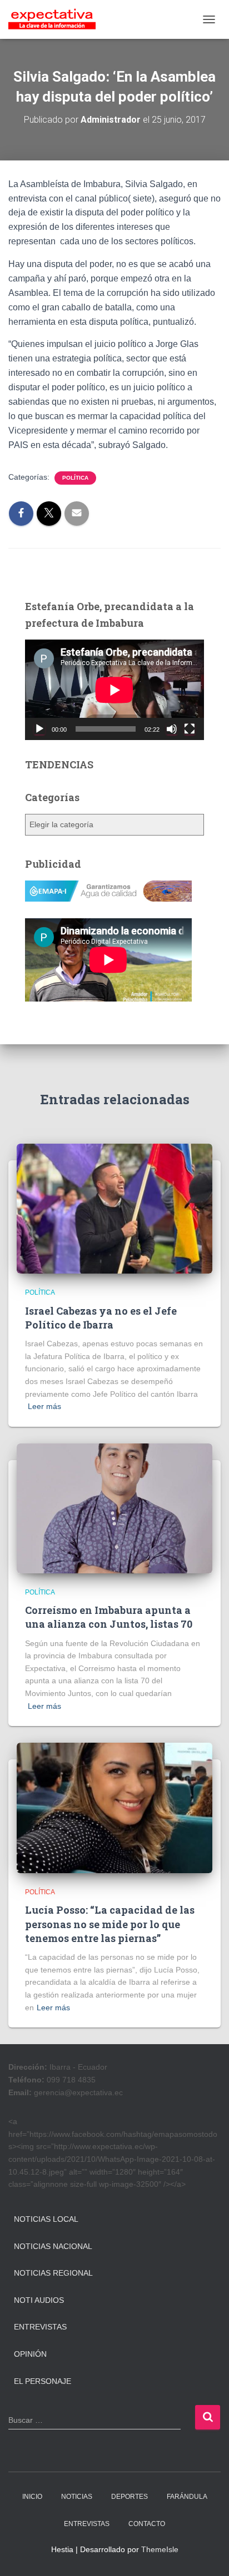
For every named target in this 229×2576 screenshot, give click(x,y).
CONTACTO (147, 2524)
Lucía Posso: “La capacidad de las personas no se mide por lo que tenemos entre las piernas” (110, 1924)
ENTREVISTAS (87, 2524)
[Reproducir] (39, 729)
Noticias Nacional (53, 2246)
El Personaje (43, 2381)
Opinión (30, 2354)
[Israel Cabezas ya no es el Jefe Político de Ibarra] (114, 1208)
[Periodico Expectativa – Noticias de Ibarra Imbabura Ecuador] (56, 19)
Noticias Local (46, 2219)
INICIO (32, 2497)
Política (75, 478)
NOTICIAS (77, 2497)
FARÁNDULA (187, 2497)
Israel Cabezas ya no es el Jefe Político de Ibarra (101, 1318)
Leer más (44, 1406)
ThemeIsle (160, 2549)
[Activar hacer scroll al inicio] (207, 2554)
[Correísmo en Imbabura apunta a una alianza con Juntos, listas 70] (114, 1508)
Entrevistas (40, 2327)
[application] (114, 690)
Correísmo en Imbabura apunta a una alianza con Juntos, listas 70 (109, 1617)
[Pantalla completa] (190, 729)
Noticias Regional (53, 2273)
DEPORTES (130, 2497)
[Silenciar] (172, 729)
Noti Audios (39, 2300)
